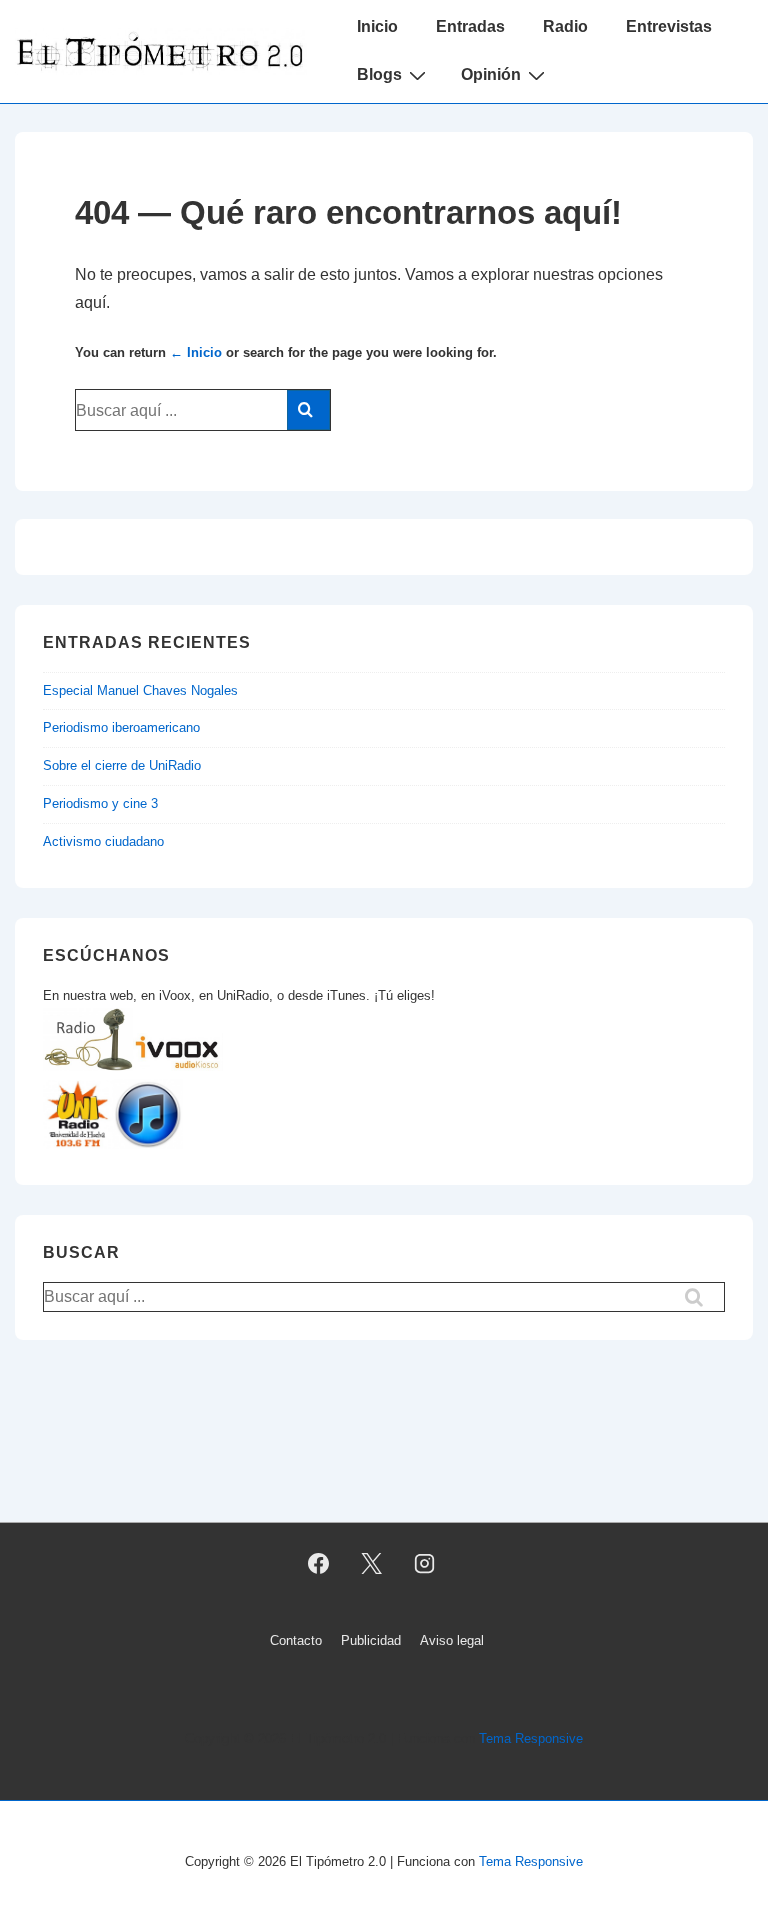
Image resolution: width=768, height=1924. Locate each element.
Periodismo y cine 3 (100, 803)
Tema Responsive (531, 1738)
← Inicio (196, 352)
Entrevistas (669, 26)
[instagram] (424, 1564)
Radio (565, 26)
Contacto (296, 1640)
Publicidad (371, 1640)
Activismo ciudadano (103, 841)
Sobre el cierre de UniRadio (122, 765)
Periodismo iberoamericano (121, 727)
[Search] (308, 410)
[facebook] (319, 1564)
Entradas (470, 26)
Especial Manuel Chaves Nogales (140, 690)
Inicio (377, 26)
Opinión (491, 74)
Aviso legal (452, 1640)
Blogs (379, 74)
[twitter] (372, 1564)
